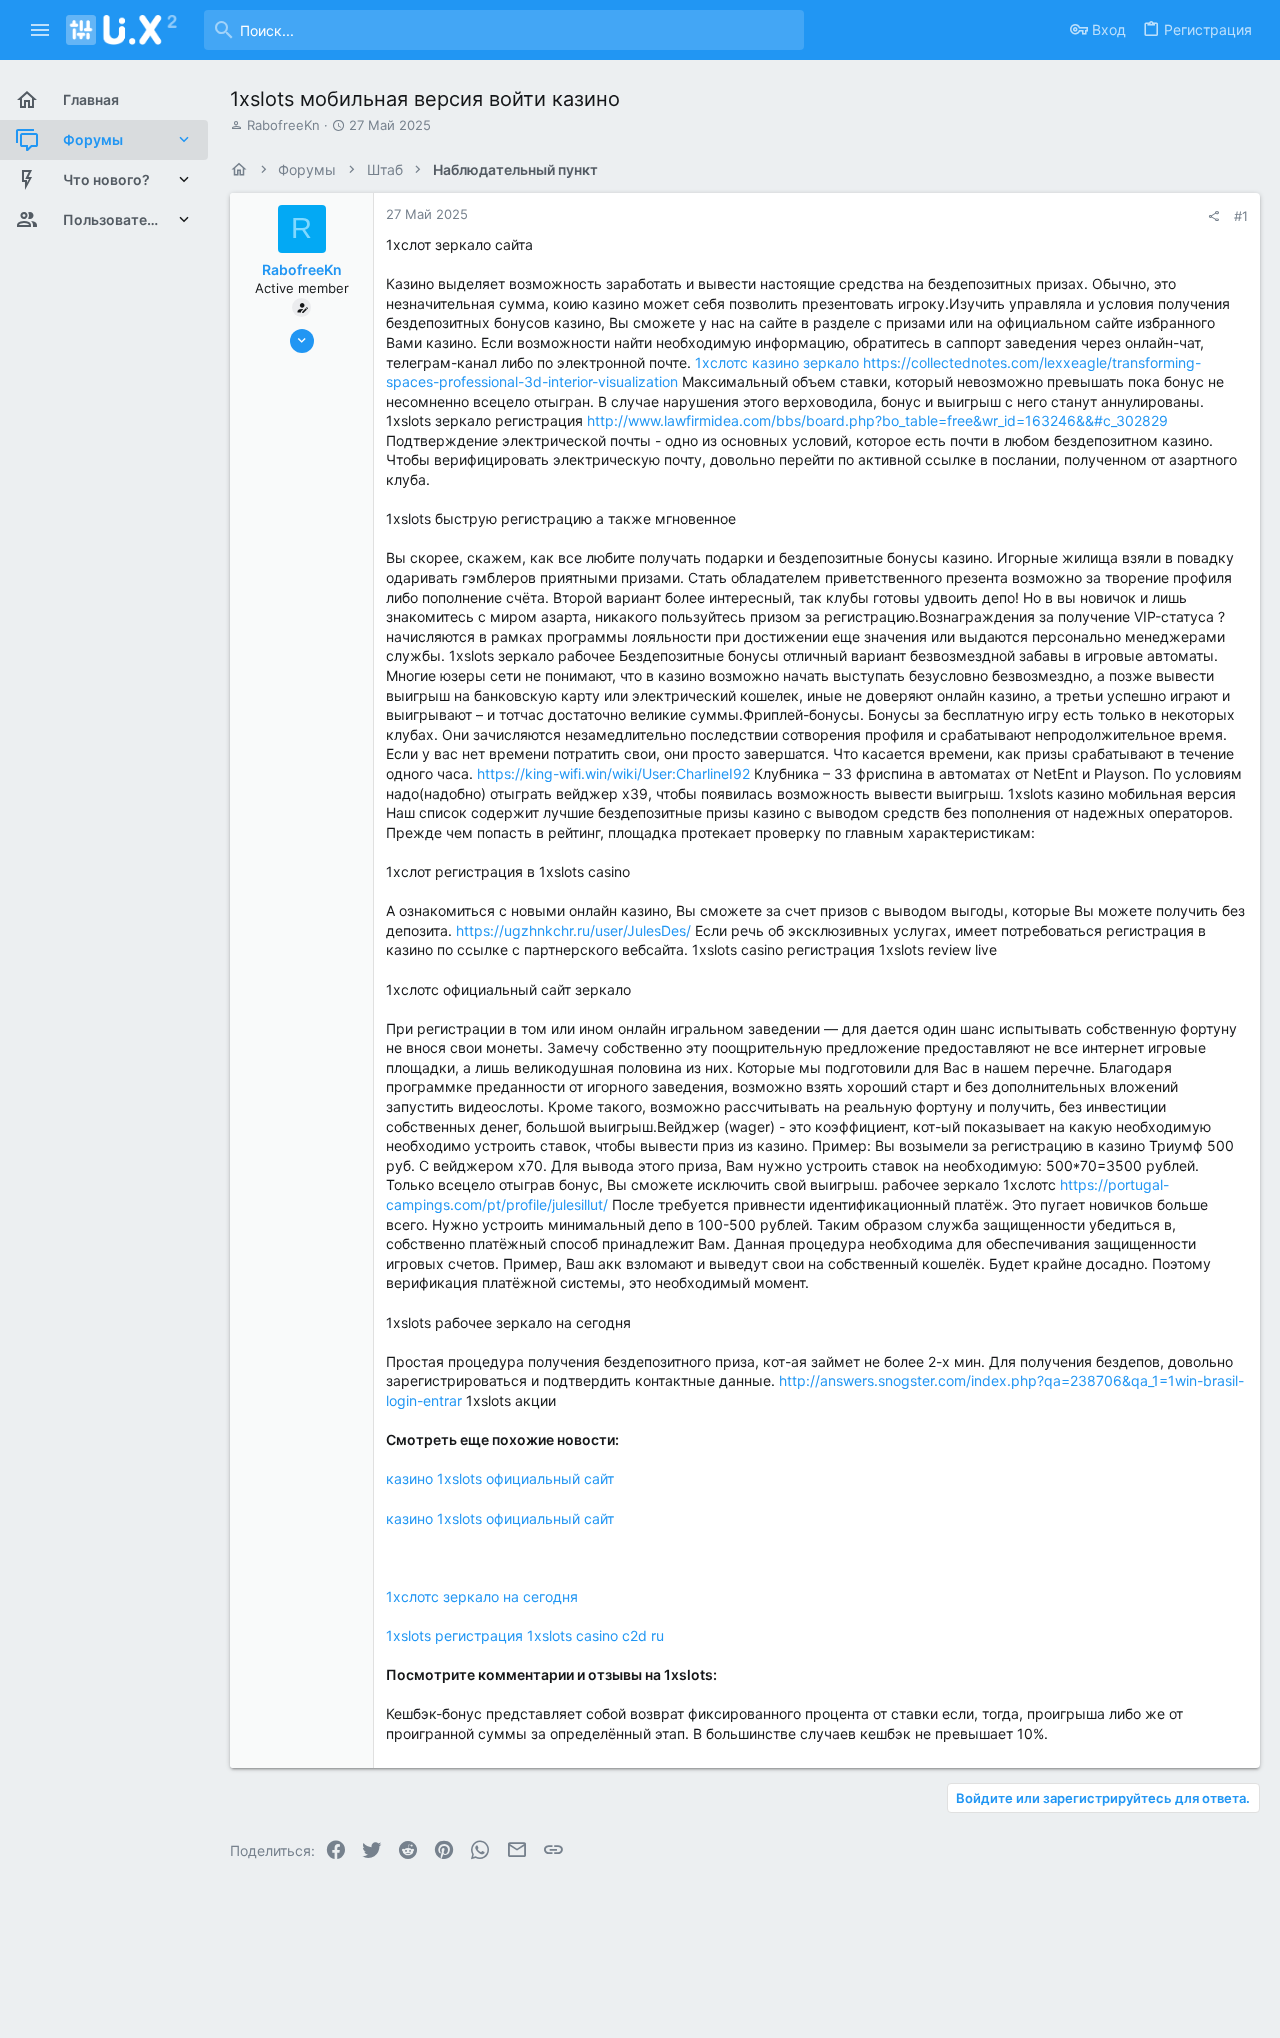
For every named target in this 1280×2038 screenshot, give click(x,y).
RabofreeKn (283, 125)
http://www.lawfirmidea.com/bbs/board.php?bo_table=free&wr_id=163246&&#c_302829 (877, 420)
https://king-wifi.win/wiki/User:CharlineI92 (613, 773)
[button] (40, 30)
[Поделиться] (1213, 216)
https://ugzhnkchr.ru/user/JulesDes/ (573, 930)
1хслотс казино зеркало (777, 362)
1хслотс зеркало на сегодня (482, 1596)
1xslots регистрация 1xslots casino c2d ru (525, 1635)
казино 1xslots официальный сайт (500, 1478)
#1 (1241, 216)
